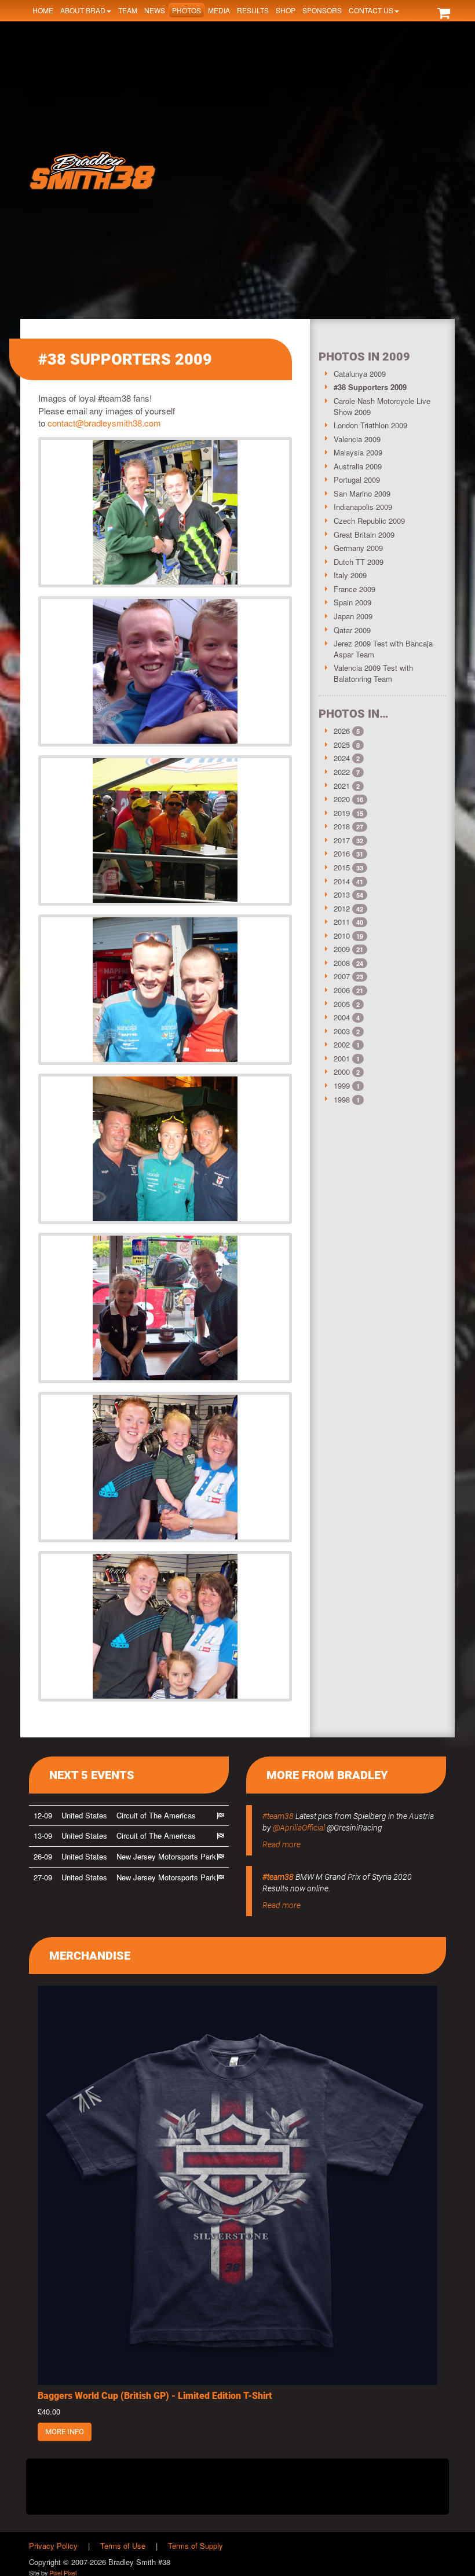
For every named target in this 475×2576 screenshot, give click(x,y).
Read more (282, 1844)
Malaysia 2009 (358, 452)
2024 (342, 758)
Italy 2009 (350, 575)
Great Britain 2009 (364, 534)
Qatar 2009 (352, 630)
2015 (342, 867)
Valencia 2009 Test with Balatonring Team (373, 673)
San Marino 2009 (362, 493)
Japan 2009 (353, 616)
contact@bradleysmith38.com (104, 423)
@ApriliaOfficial (299, 1828)
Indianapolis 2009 (363, 507)
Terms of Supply (196, 2546)
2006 (342, 990)
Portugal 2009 (357, 479)
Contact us (371, 10)
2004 (342, 1017)
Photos (187, 10)
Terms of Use (123, 2546)
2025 (342, 745)
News (155, 10)
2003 (342, 1031)
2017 (342, 840)
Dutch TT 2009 (359, 562)
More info (65, 2432)
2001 (342, 1058)
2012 (342, 908)
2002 (342, 1044)
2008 (342, 963)
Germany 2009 (358, 548)
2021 (342, 786)
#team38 (278, 1816)
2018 (342, 826)
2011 (342, 922)
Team (128, 10)
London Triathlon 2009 (370, 425)
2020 (342, 799)
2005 (342, 1004)
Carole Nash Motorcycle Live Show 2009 (382, 406)
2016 (342, 853)
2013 (342, 894)
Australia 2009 (358, 466)
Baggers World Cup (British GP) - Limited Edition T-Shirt (155, 2396)
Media (219, 10)
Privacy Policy (53, 2546)
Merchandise (90, 1956)
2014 (342, 881)
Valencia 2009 (357, 439)
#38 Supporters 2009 (370, 387)
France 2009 (355, 589)
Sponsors (322, 10)
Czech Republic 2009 (369, 521)
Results (253, 10)
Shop (286, 10)
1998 (342, 1099)
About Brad (83, 10)
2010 (342, 936)
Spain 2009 (352, 602)
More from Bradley (327, 1775)
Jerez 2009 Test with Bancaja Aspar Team (383, 649)
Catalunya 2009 (360, 374)
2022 (342, 772)
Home (43, 10)
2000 (342, 1072)
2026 (342, 731)
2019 (342, 813)
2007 (342, 976)
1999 (342, 1085)
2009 (342, 949)
